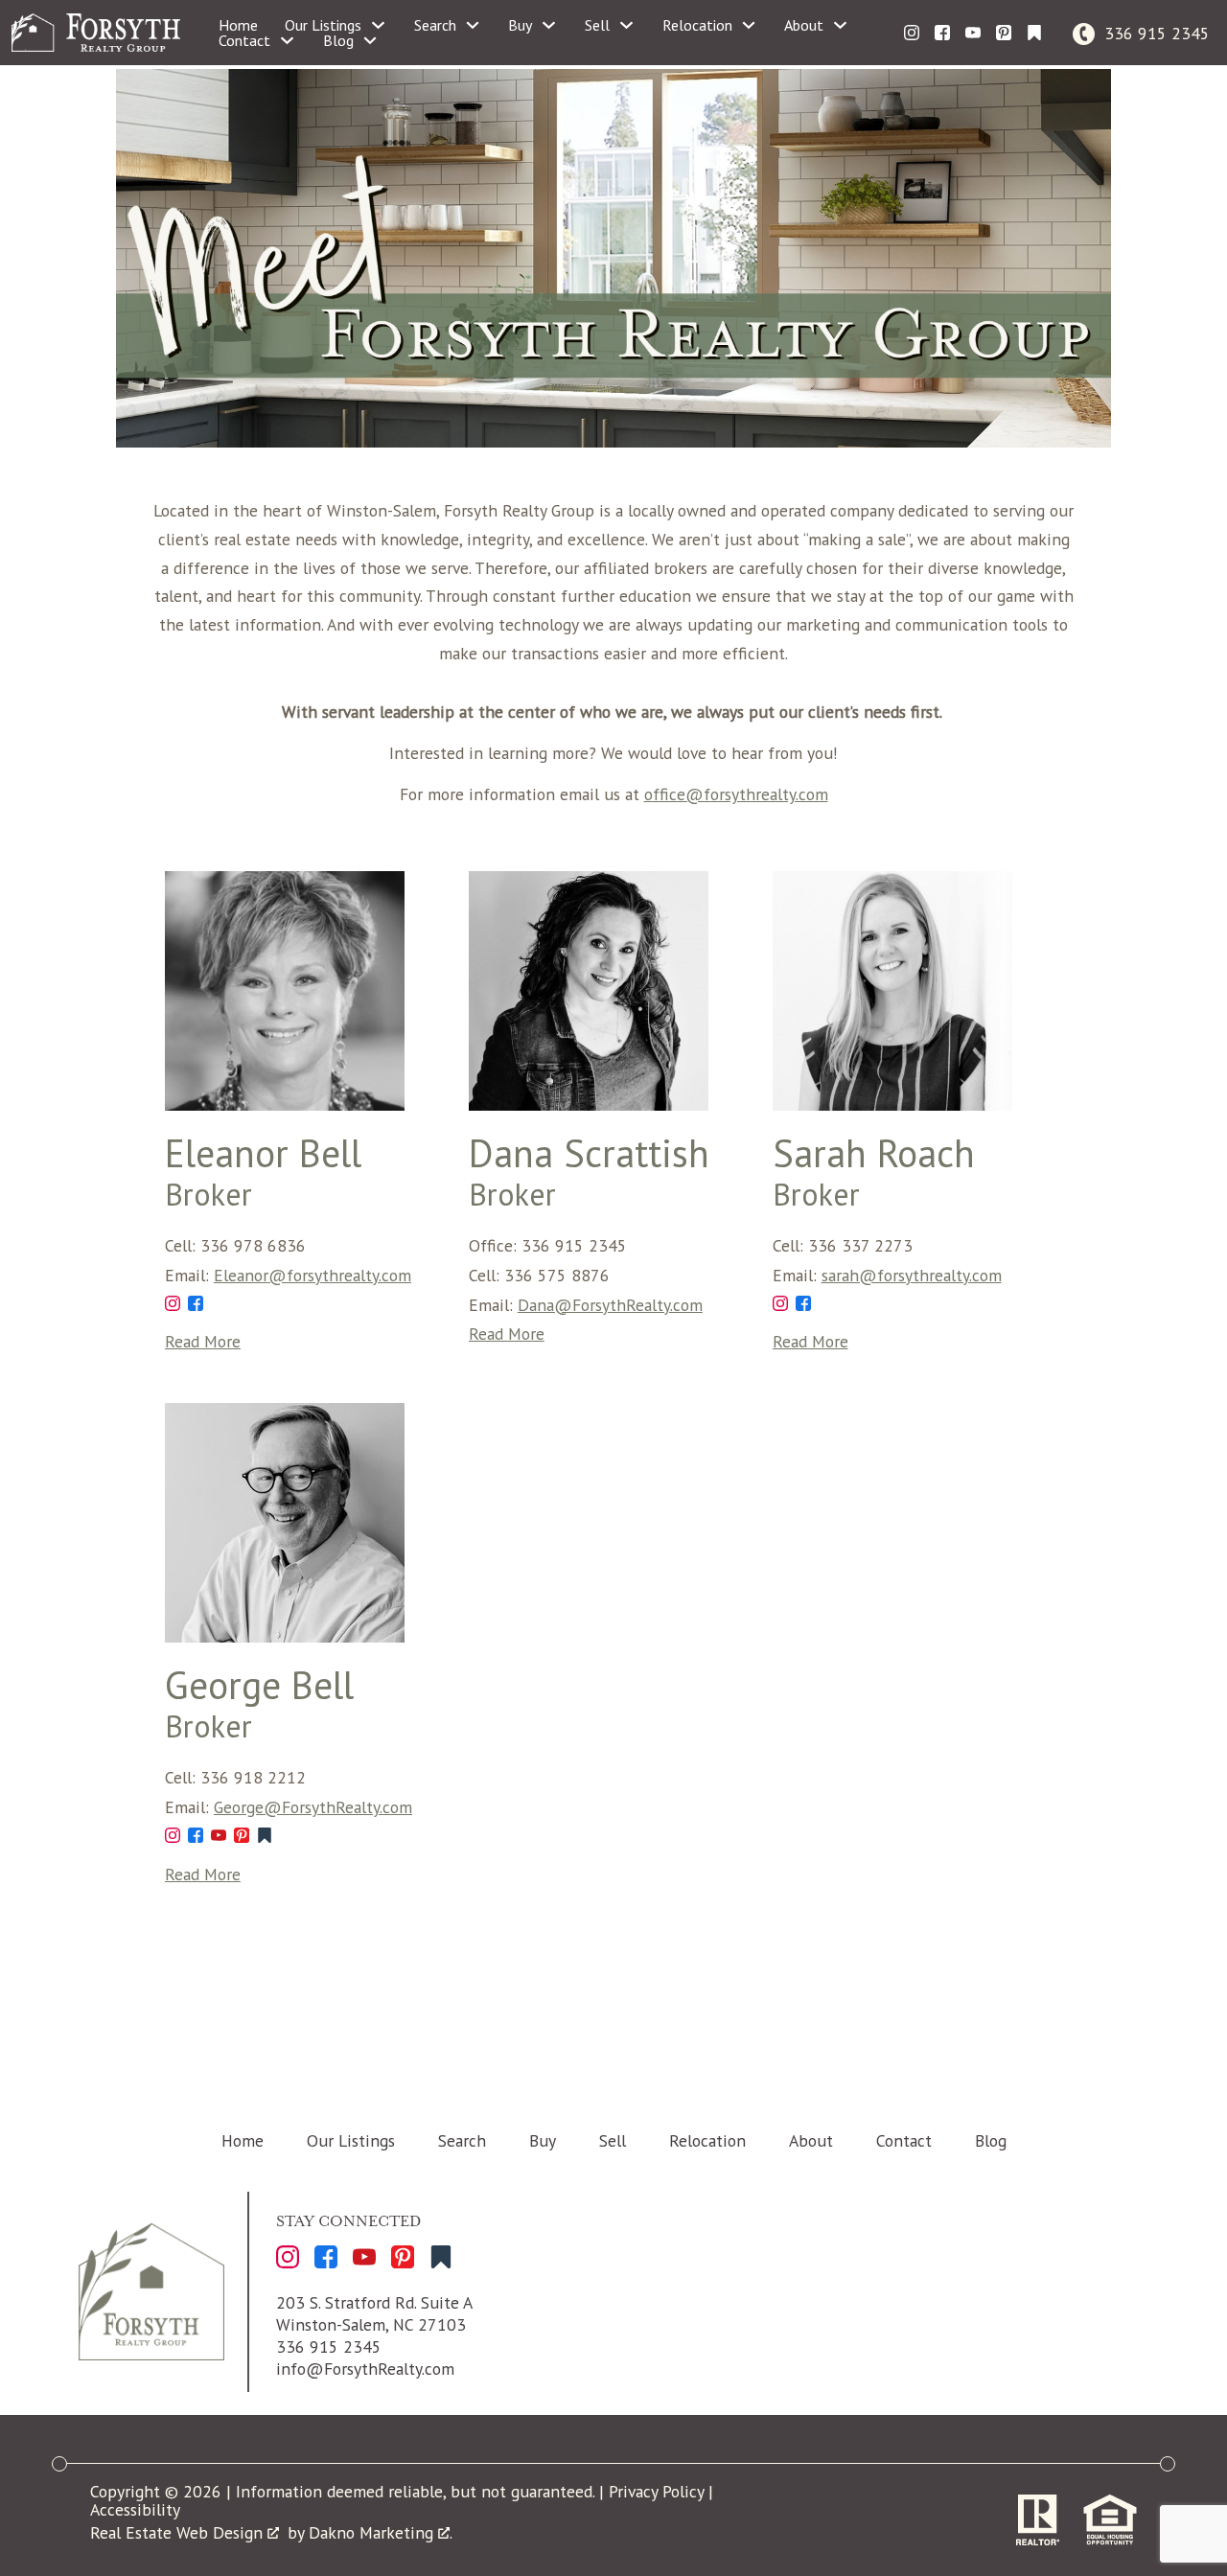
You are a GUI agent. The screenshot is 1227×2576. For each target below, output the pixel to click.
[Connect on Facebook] (942, 33)
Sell (613, 2140)
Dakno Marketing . (381, 2532)
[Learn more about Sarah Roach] (892, 1104)
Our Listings (351, 2140)
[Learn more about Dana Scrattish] (589, 1104)
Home (238, 25)
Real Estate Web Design (179, 2532)
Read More (203, 1341)
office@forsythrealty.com (736, 794)
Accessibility (135, 2509)
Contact (904, 2140)
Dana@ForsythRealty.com (610, 1305)
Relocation (707, 2140)
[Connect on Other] (1034, 33)
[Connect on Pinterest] (1004, 33)
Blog (991, 2140)
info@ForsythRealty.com (365, 2369)
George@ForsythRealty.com (313, 1807)
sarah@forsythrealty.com (912, 1275)
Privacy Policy (656, 2491)
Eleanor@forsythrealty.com (313, 1275)
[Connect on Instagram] (912, 33)
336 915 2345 (329, 2346)
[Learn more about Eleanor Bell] (285, 1104)
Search (462, 2140)
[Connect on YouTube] (973, 33)
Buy (543, 2140)
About (811, 2140)
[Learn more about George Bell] (285, 1636)
